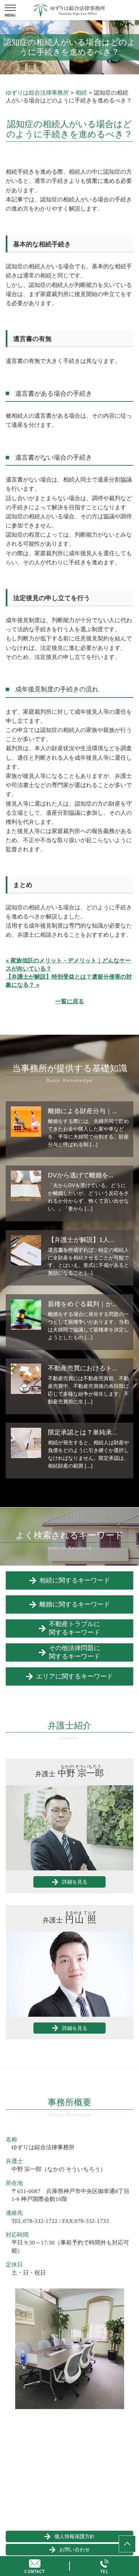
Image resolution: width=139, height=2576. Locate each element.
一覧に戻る (70, 1001)
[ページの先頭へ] (127, 2544)
